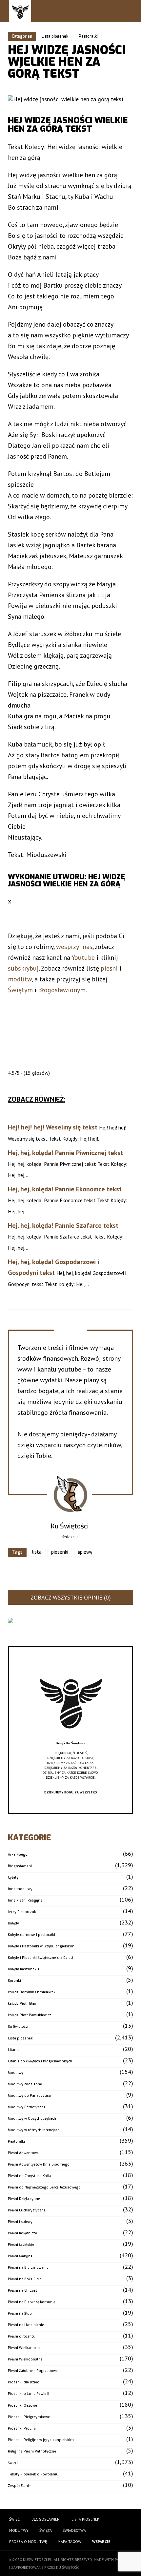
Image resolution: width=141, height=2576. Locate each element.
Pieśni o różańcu (22, 2336)
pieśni (109, 968)
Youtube (83, 957)
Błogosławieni (20, 1866)
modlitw (20, 979)
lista (37, 1552)
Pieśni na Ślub (20, 2313)
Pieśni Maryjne (20, 2256)
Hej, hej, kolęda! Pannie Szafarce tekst (63, 1225)
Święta (46, 2530)
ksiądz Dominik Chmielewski (32, 1992)
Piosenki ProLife (22, 2428)
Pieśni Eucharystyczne (27, 2210)
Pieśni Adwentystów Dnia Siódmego (39, 2164)
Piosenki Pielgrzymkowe (29, 2417)
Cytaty (13, 1877)
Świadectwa (74, 2530)
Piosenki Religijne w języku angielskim (41, 2440)
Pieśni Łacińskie (21, 2245)
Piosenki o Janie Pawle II (29, 2394)
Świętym (20, 990)
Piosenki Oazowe (22, 2406)
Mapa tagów (70, 2541)
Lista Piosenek (85, 2519)
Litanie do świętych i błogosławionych (40, 2061)
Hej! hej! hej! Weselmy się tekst (53, 1127)
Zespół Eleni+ (20, 2486)
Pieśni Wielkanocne (24, 2348)
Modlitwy (16, 2073)
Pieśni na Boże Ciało (25, 2279)
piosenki (60, 1552)
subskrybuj (23, 968)
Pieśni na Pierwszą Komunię (31, 2302)
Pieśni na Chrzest (22, 2291)
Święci (13, 2463)
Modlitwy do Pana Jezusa (29, 2096)
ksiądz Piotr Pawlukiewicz (30, 2015)
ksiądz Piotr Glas (22, 2004)
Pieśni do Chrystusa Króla (30, 2176)
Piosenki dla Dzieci (24, 2382)
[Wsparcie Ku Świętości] (70, 1738)
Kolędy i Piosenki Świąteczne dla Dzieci (40, 1958)
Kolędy (13, 1923)
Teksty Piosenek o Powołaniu (33, 2474)
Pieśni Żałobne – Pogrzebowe (33, 2371)
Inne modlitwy (20, 1889)
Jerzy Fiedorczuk (22, 1912)
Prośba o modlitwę (28, 2541)
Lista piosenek (55, 36)
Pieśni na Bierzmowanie (28, 2268)
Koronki (14, 1981)
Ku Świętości (18, 2027)
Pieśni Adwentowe (23, 2153)
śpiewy (85, 1552)
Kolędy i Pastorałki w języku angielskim (41, 1946)
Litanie (14, 2050)
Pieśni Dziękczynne (24, 2199)
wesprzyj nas (74, 947)
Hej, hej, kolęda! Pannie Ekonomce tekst (65, 1189)
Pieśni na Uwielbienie (26, 2325)
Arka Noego (18, 1855)
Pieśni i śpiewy (20, 2222)
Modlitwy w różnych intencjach (34, 2130)
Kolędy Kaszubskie (24, 1969)
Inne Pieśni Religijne (25, 1900)
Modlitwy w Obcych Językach (32, 2119)
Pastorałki (88, 36)
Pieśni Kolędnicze (22, 2233)
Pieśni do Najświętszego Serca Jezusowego (44, 2187)
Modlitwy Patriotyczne (27, 2107)
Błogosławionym (62, 990)
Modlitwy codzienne (25, 2084)
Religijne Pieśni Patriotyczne (32, 2451)
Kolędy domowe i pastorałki (31, 1935)
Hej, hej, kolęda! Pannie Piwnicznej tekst (65, 1153)
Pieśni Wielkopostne (25, 2359)
